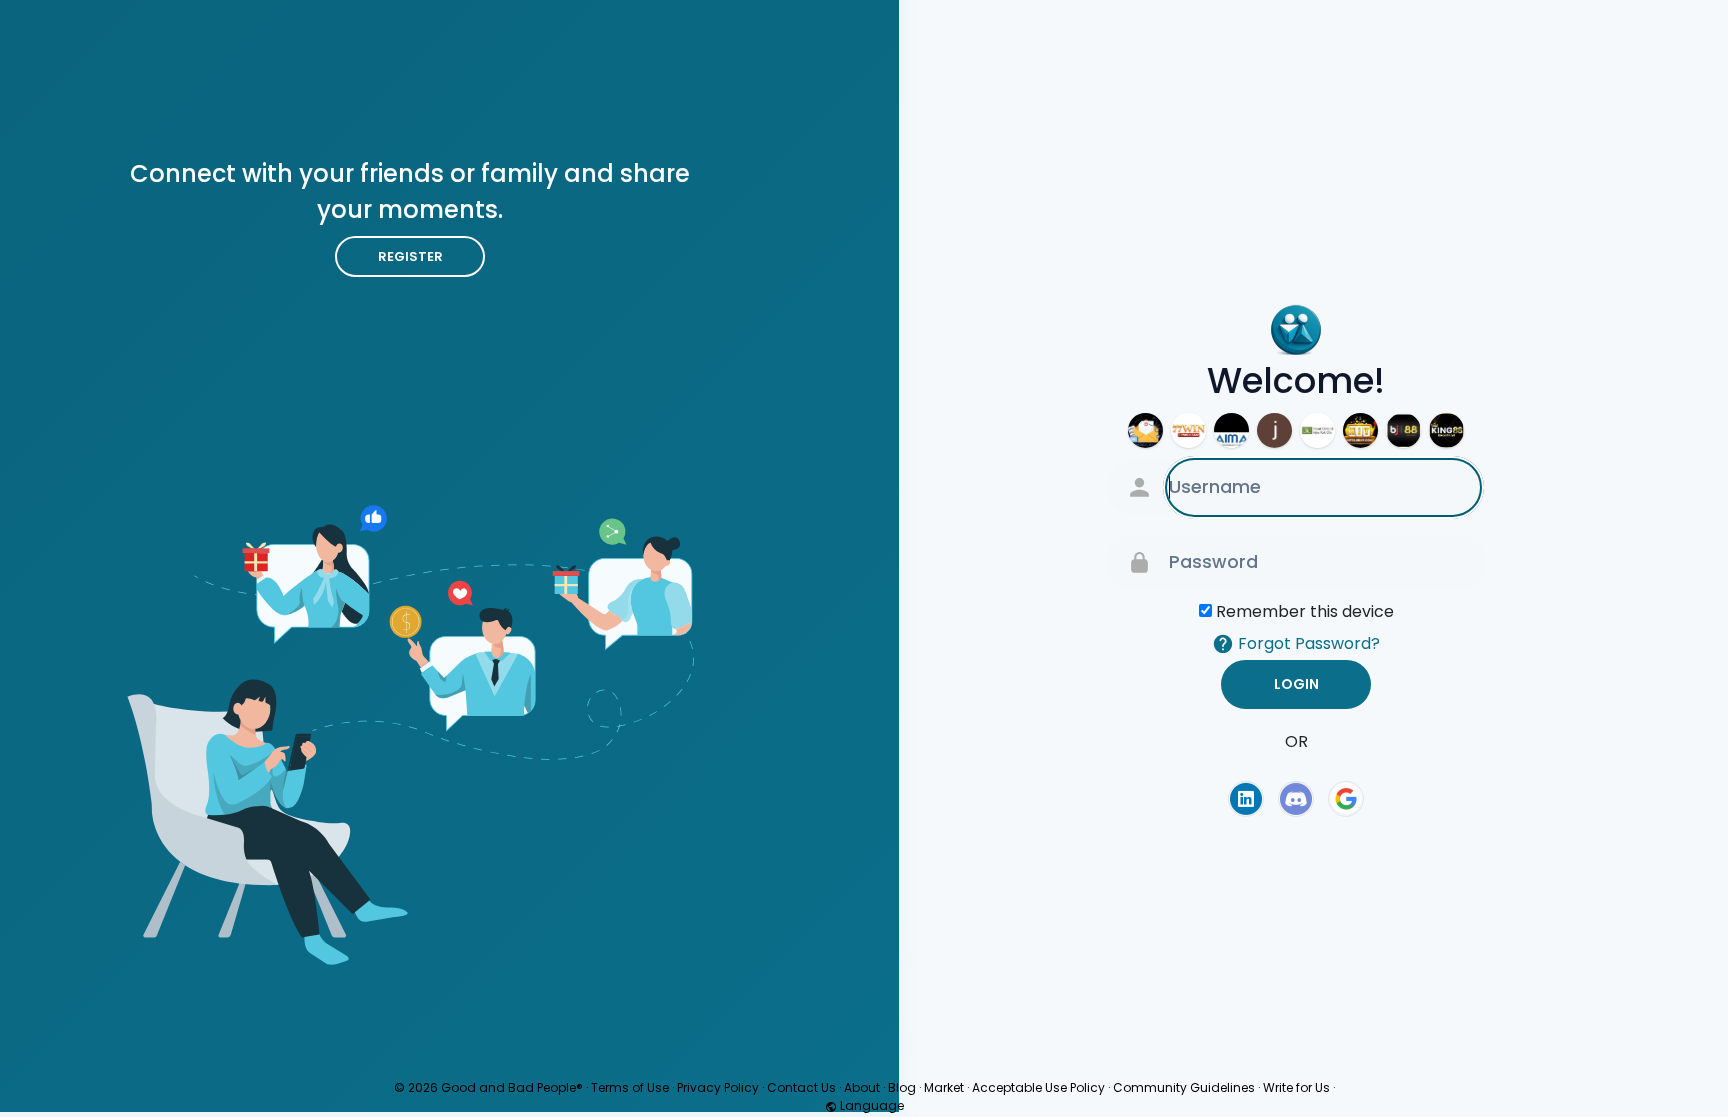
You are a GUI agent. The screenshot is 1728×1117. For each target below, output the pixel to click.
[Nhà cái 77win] (1188, 429)
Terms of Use (630, 1087)
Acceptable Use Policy (1038, 1087)
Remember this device (1305, 610)
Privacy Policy (718, 1087)
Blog (902, 1087)
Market (944, 1087)
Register (410, 256)
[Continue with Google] (1346, 799)
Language (870, 1105)
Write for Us (1296, 1087)
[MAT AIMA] (1231, 429)
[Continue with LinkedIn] (1246, 799)
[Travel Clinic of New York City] (1317, 429)
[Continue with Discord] (1296, 799)
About (862, 1087)
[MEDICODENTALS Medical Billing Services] (1145, 429)
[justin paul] (1274, 429)
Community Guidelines (1184, 1087)
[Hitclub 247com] (1360, 429)
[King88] (1446, 429)
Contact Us (801, 1087)
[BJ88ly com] (1403, 429)
